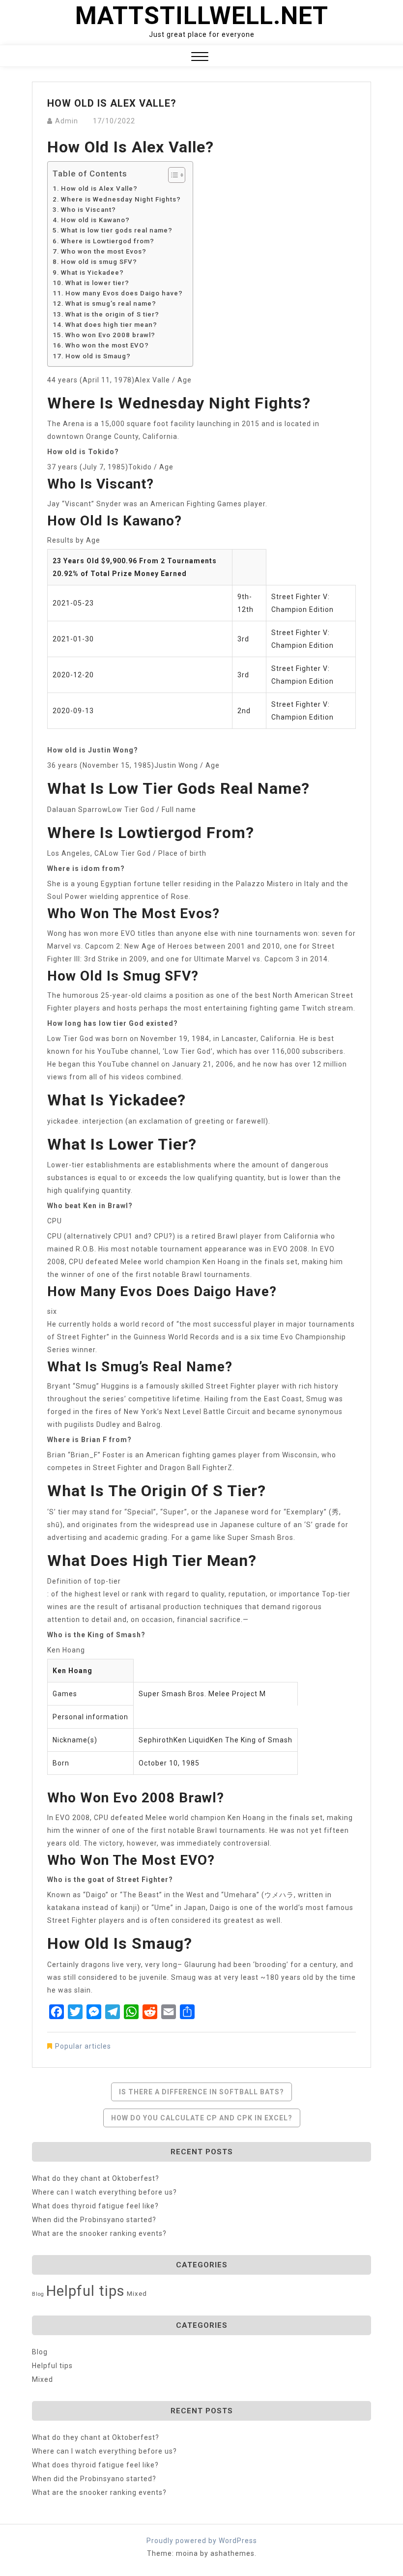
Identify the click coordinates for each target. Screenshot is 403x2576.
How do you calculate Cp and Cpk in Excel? (202, 2118)
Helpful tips (86, 2291)
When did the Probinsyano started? (94, 2220)
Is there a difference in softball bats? (201, 2092)
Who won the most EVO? (107, 345)
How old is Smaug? (98, 356)
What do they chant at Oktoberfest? (96, 2178)
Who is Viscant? (88, 210)
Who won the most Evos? (104, 251)
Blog (38, 2294)
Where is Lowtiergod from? (108, 241)
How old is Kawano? (95, 220)
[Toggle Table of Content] (172, 175)
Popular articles (83, 2046)
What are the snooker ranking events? (99, 2233)
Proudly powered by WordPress (202, 2541)
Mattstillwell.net (202, 16)
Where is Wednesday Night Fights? (121, 199)
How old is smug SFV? (99, 262)
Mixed (137, 2294)
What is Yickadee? (92, 273)
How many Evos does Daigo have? (124, 293)
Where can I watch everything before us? (104, 2192)
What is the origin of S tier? (112, 314)
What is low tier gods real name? (117, 230)
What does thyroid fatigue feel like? (95, 2206)
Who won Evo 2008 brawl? (110, 335)
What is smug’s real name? (111, 304)
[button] (200, 58)
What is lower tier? (97, 283)
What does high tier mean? (111, 325)
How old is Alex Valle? (99, 188)
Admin (67, 121)
